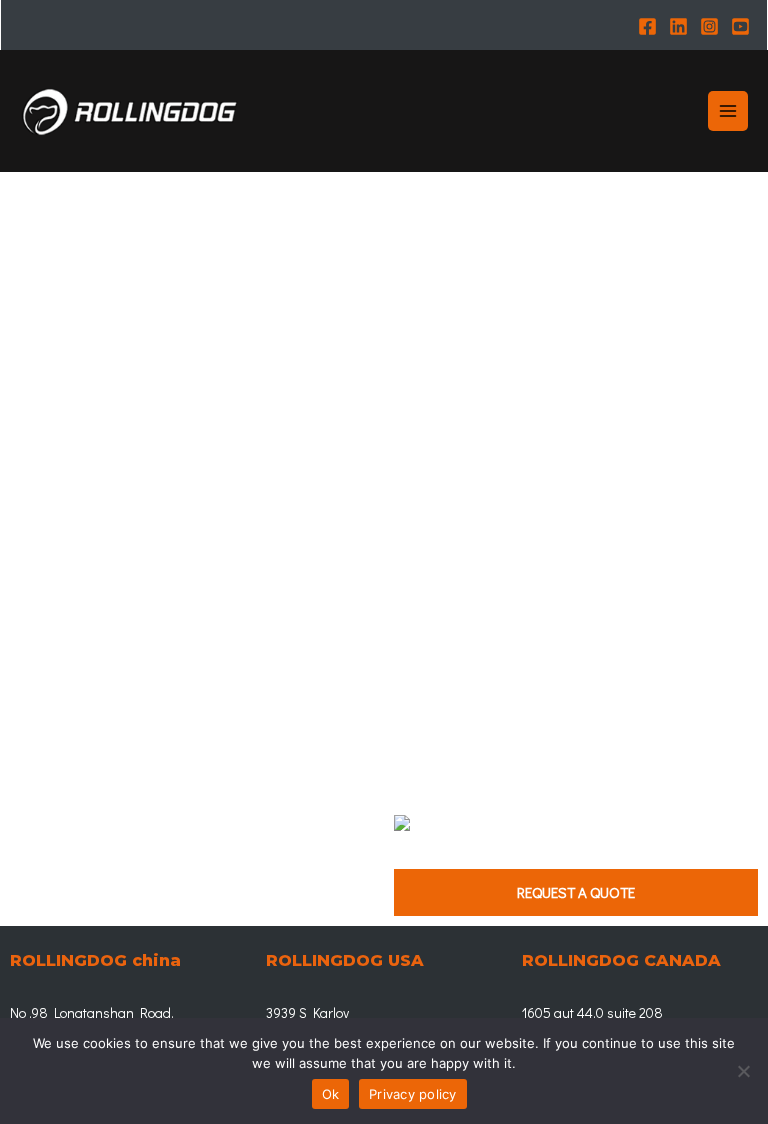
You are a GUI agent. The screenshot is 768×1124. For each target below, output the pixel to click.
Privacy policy (413, 1094)
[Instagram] (709, 26)
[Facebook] (647, 26)
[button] (576, 892)
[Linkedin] (678, 26)
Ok (331, 1094)
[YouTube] (740, 26)
